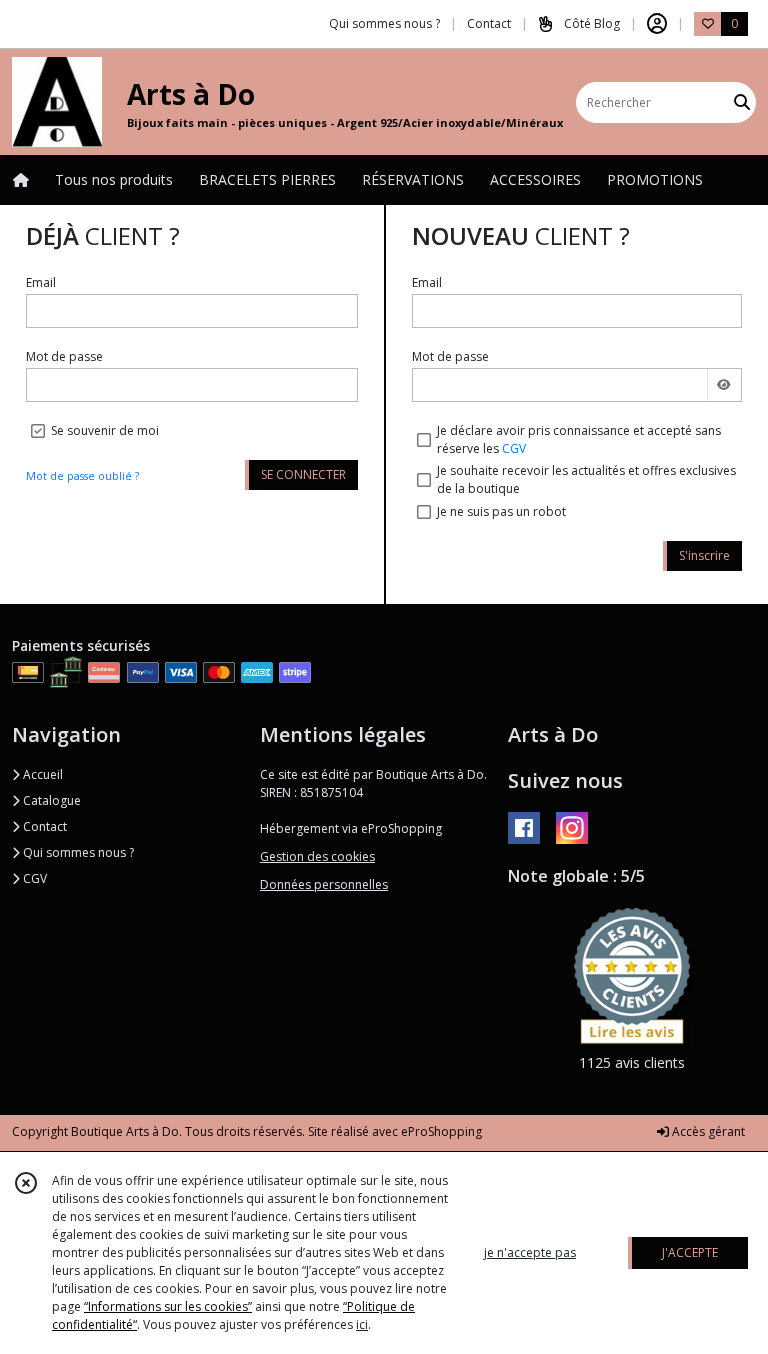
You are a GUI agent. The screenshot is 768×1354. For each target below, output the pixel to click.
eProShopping (441, 1131)
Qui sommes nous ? (77, 852)
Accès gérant (707, 1131)
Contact (489, 23)
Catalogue (50, 800)
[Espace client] (657, 24)
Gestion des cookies (317, 856)
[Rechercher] (742, 102)
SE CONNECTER (303, 474)
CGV (514, 448)
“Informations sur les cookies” (168, 1306)
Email (41, 282)
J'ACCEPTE (690, 1252)
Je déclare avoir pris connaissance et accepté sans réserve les (579, 439)
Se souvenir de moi (105, 430)
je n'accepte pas (530, 1252)
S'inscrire (704, 555)
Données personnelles (324, 884)
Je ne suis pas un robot (501, 511)
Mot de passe (64, 356)
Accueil (41, 774)
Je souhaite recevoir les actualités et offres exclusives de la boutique (586, 479)
